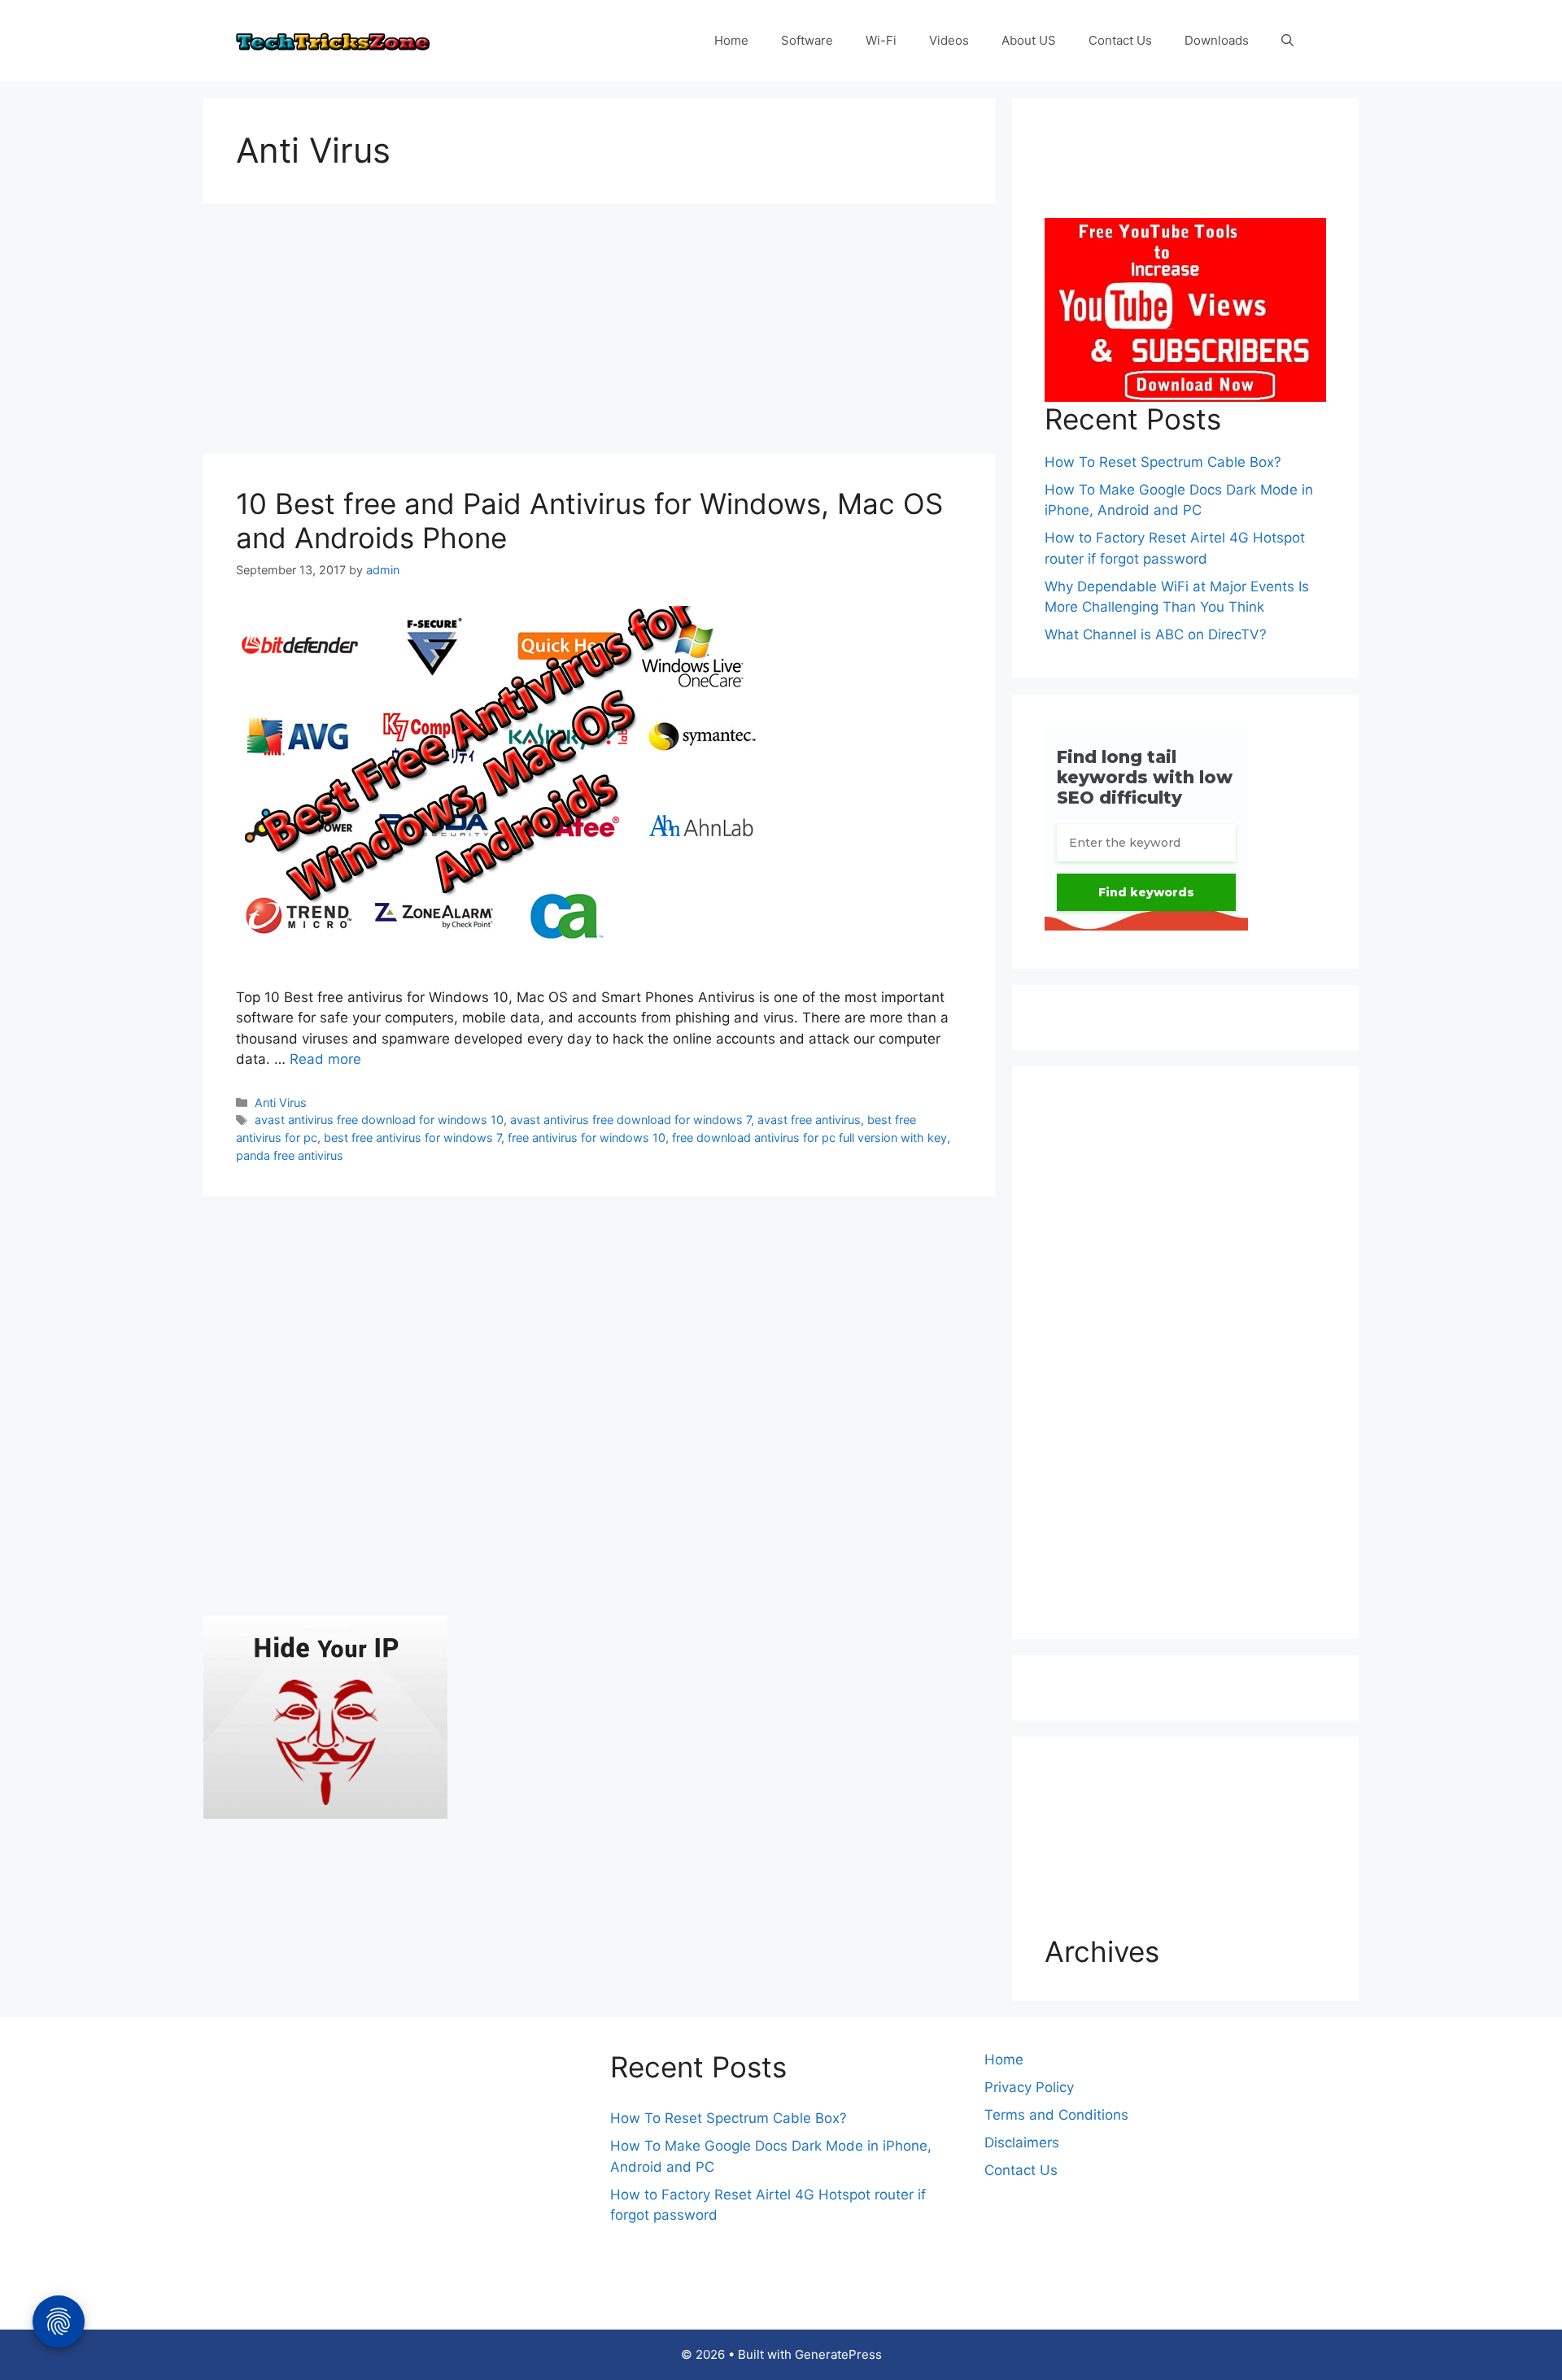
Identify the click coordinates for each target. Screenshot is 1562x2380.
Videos (949, 40)
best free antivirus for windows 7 (412, 1138)
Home (731, 40)
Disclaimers (1022, 2142)
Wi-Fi (881, 40)
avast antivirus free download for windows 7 (630, 1120)
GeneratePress (838, 2354)
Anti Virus (281, 1103)
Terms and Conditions (1056, 2115)
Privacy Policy (1029, 2087)
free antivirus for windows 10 (587, 1138)
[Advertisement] (600, 333)
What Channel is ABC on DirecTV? (1156, 634)
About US (1029, 40)
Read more (325, 1059)
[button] (1287, 41)
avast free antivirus (809, 1120)
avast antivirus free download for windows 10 (379, 1120)
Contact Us (1120, 40)
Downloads (1217, 40)
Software (807, 40)
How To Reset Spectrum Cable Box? (1163, 462)
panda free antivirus (290, 1155)
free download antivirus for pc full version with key (809, 1138)
